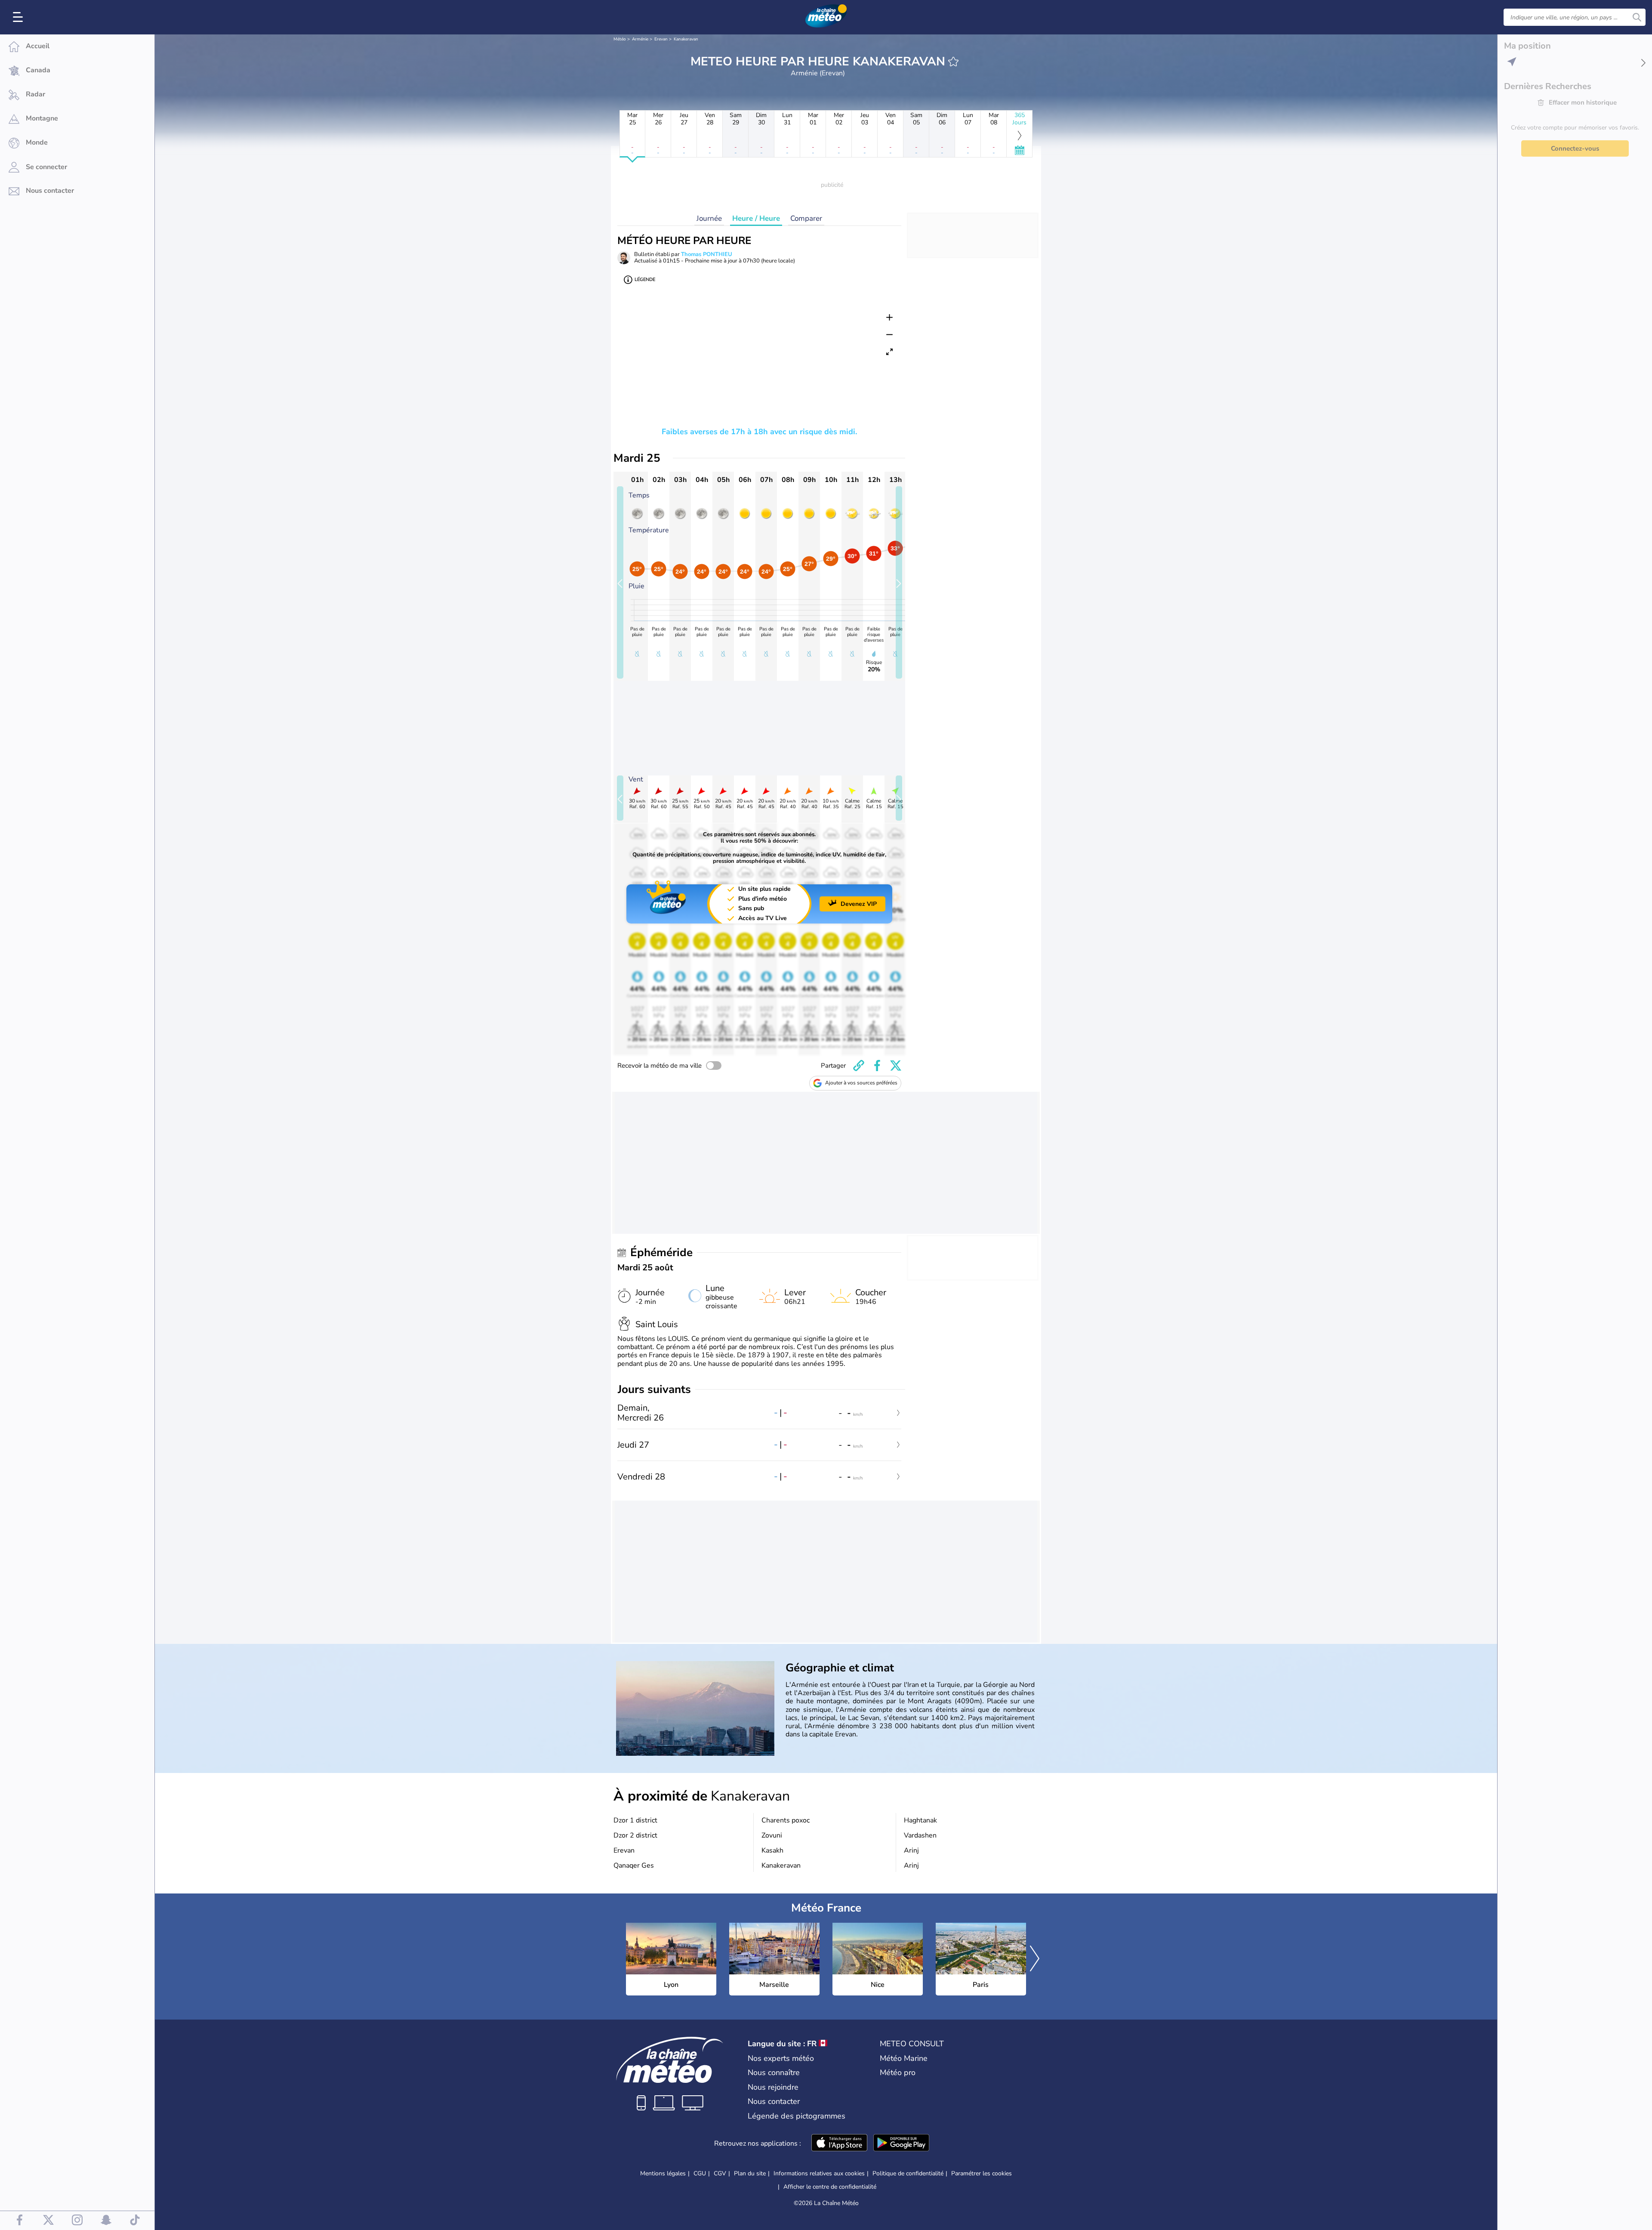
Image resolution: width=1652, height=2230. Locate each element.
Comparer (806, 218)
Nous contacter (774, 2101)
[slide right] (899, 582)
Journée (709, 218)
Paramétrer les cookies (982, 2174)
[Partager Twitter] (896, 1066)
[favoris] (953, 62)
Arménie (640, 39)
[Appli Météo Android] (901, 2144)
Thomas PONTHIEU (707, 254)
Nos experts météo (781, 2058)
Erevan (661, 39)
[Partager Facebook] (877, 1066)
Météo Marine (904, 2058)
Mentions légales (663, 2173)
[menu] (19, 17)
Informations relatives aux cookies (819, 2173)
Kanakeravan (686, 39)
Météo (620, 39)
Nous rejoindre (773, 2087)
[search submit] (1637, 17)
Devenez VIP (859, 904)
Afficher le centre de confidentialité (830, 2187)
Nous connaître (774, 2072)
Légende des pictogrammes (797, 2116)
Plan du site (750, 2173)
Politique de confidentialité (908, 2173)
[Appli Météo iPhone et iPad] (839, 2144)
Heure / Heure (756, 218)
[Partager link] (859, 1066)
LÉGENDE (645, 280)
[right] (1035, 1959)
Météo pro (898, 2072)
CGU (700, 2173)
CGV (720, 2173)
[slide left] (620, 582)
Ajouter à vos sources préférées (861, 1083)
